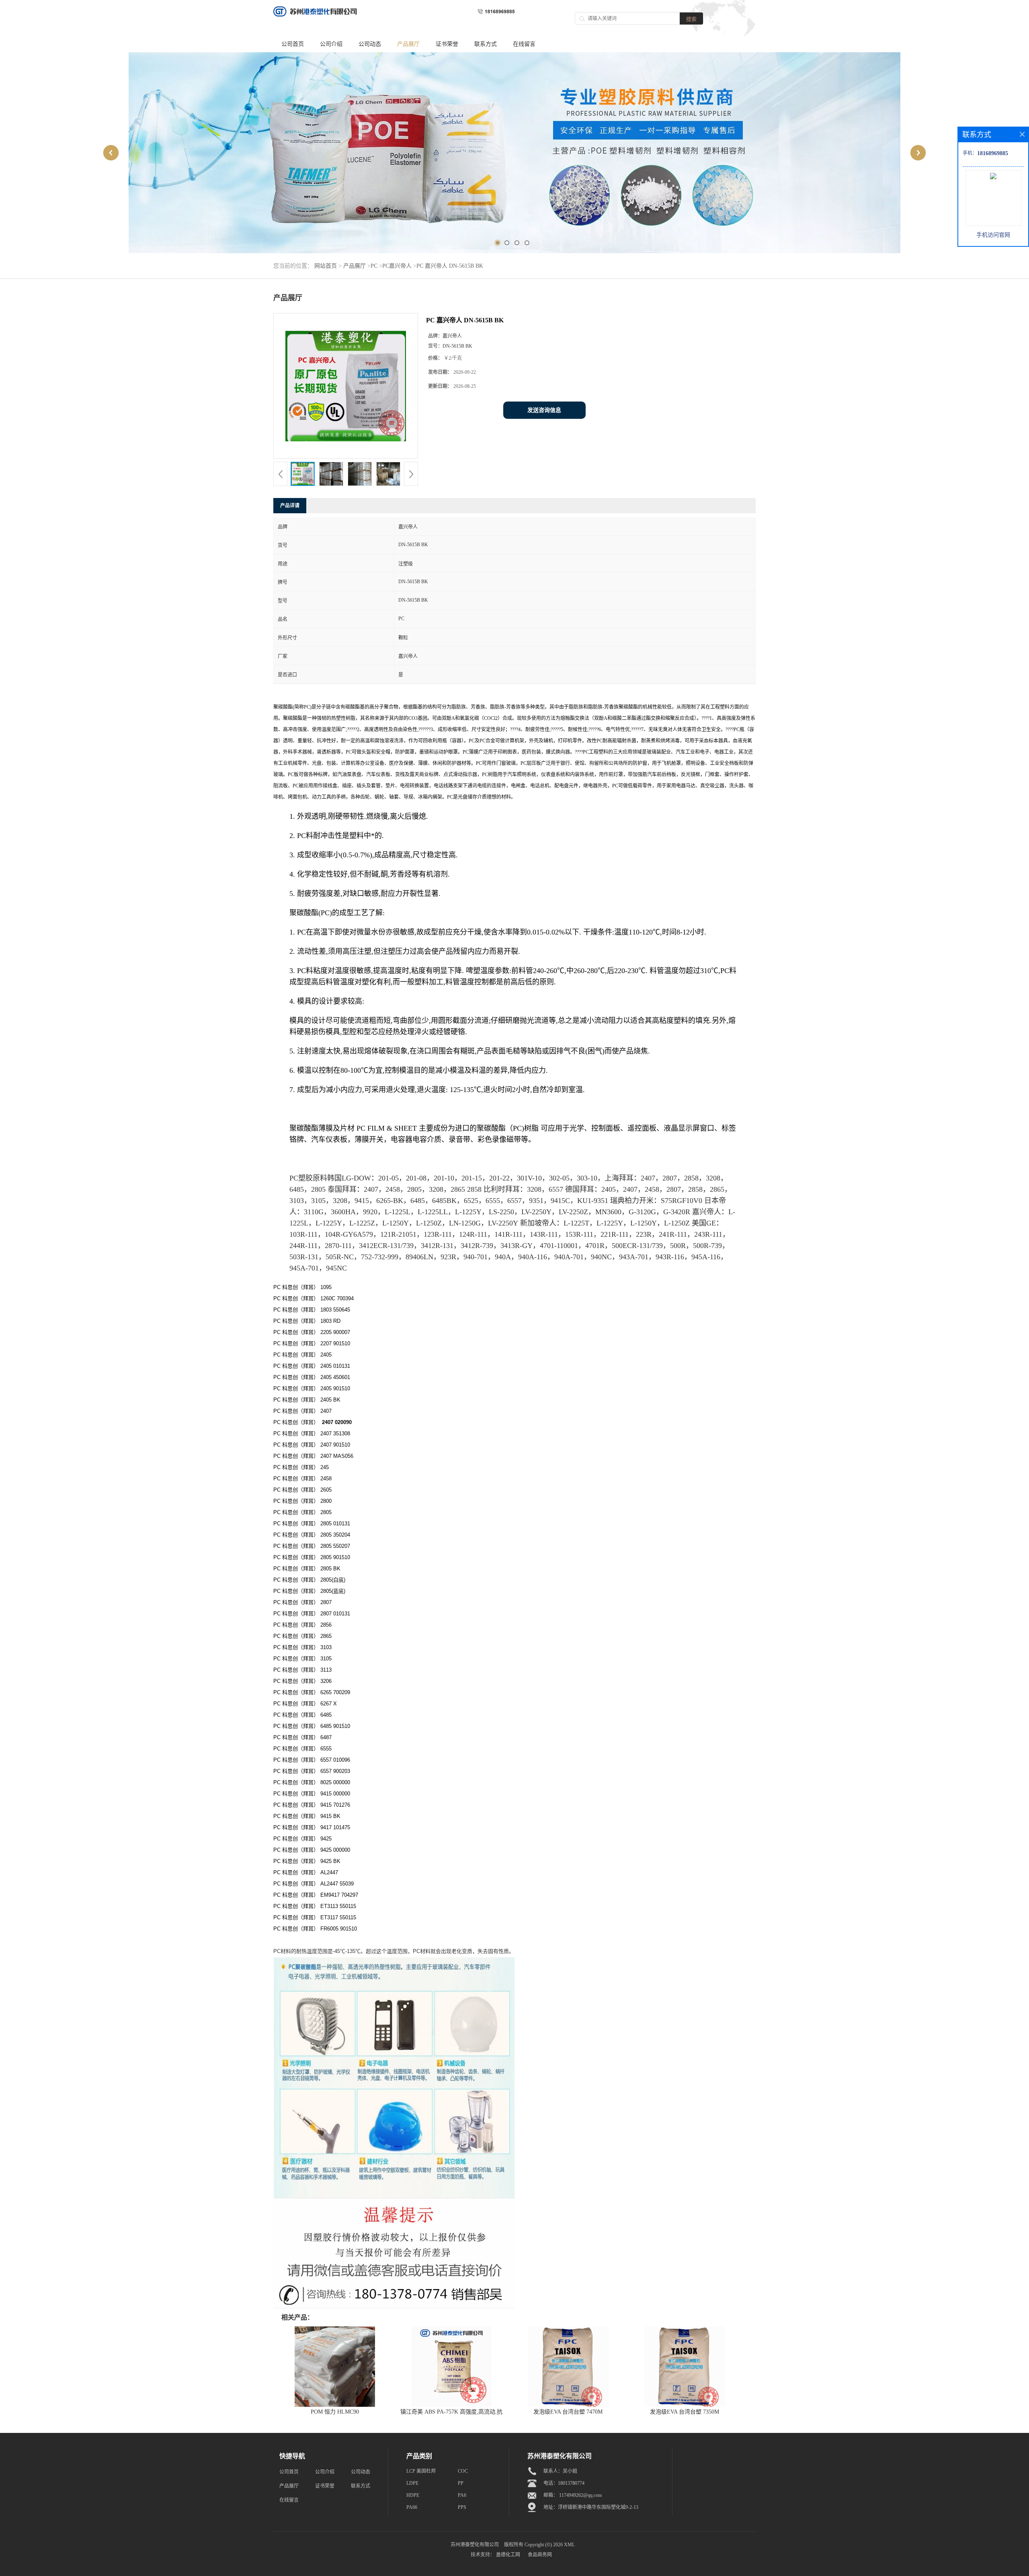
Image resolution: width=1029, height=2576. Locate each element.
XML (569, 2545)
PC (374, 266)
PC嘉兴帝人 (397, 266)
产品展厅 (408, 44)
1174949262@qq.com (580, 2495)
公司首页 (293, 44)
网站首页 (326, 266)
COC (463, 2471)
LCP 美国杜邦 (421, 2471)
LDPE (412, 2483)
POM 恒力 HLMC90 (335, 2412)
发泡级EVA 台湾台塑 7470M (568, 2412)
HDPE (413, 2495)
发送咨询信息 (544, 410)
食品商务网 (540, 2555)
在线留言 (524, 44)
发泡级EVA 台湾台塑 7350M (685, 2412)
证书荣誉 (447, 44)
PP (461, 2483)
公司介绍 (331, 44)
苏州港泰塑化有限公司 (475, 2545)
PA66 (412, 2507)
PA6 (462, 2495)
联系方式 (486, 44)
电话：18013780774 (564, 2483)
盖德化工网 (508, 2555)
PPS (462, 2507)
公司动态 (370, 44)
